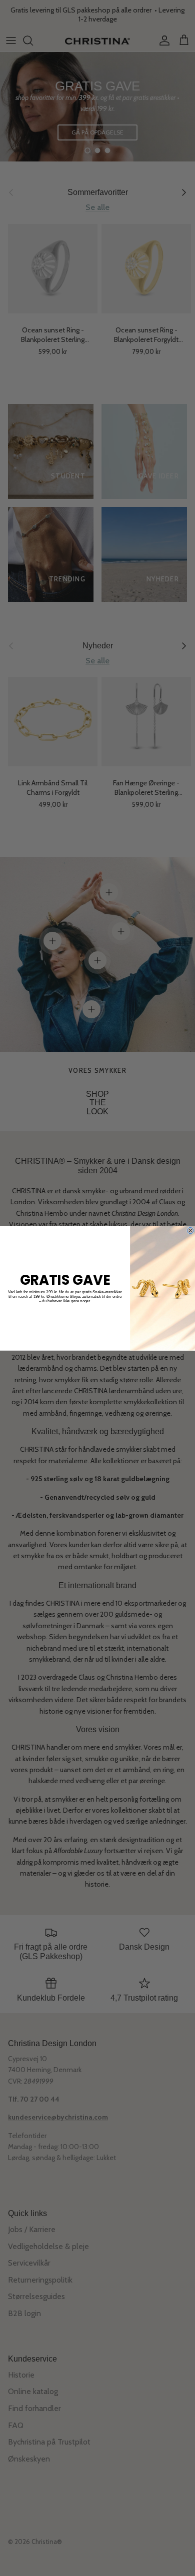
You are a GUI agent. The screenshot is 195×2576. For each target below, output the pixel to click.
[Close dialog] (190, 1230)
